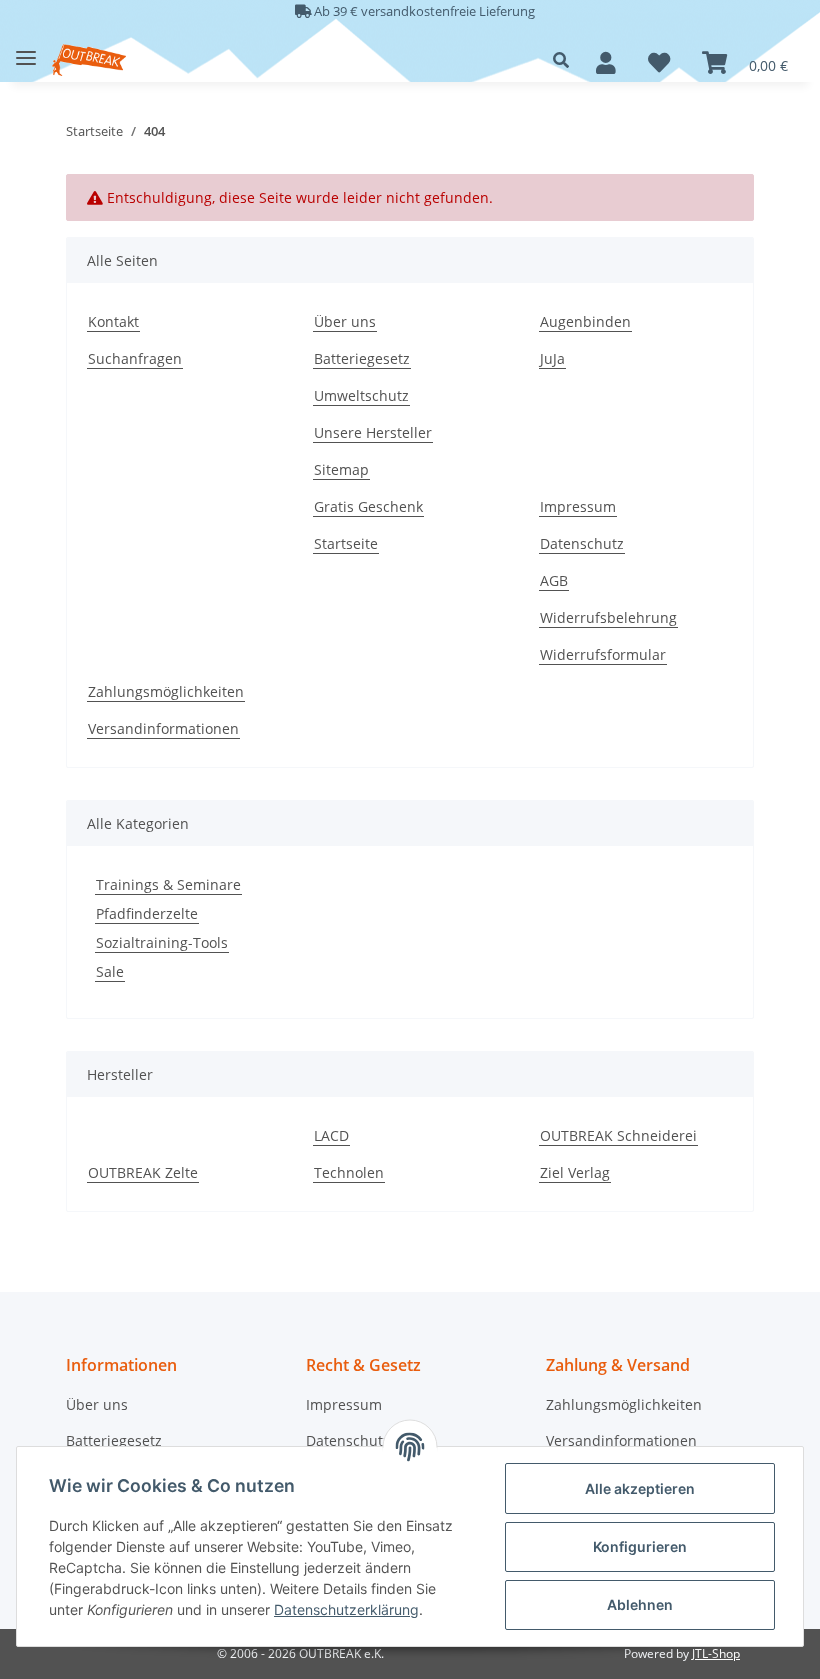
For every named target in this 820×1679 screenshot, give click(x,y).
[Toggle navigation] (26, 50)
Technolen (349, 1172)
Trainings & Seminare (168, 884)
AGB (554, 580)
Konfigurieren (640, 1546)
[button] (566, 60)
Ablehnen (640, 1604)
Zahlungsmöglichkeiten (166, 691)
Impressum (578, 506)
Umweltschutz (361, 395)
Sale (110, 971)
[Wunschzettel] (659, 63)
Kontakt (113, 321)
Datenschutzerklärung (346, 1609)
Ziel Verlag (575, 1172)
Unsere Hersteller (373, 432)
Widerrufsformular (603, 654)
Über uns (345, 321)
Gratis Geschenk (368, 506)
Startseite (346, 543)
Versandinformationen (163, 728)
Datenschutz (582, 543)
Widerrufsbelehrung (608, 617)
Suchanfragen (135, 358)
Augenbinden (585, 321)
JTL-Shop (716, 1653)
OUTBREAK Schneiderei (618, 1135)
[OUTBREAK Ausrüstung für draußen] (89, 60)
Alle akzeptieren (640, 1488)
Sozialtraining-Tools (162, 942)
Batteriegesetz (362, 358)
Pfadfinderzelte (147, 913)
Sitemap (341, 469)
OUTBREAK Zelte (143, 1172)
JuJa (552, 358)
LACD (331, 1135)
